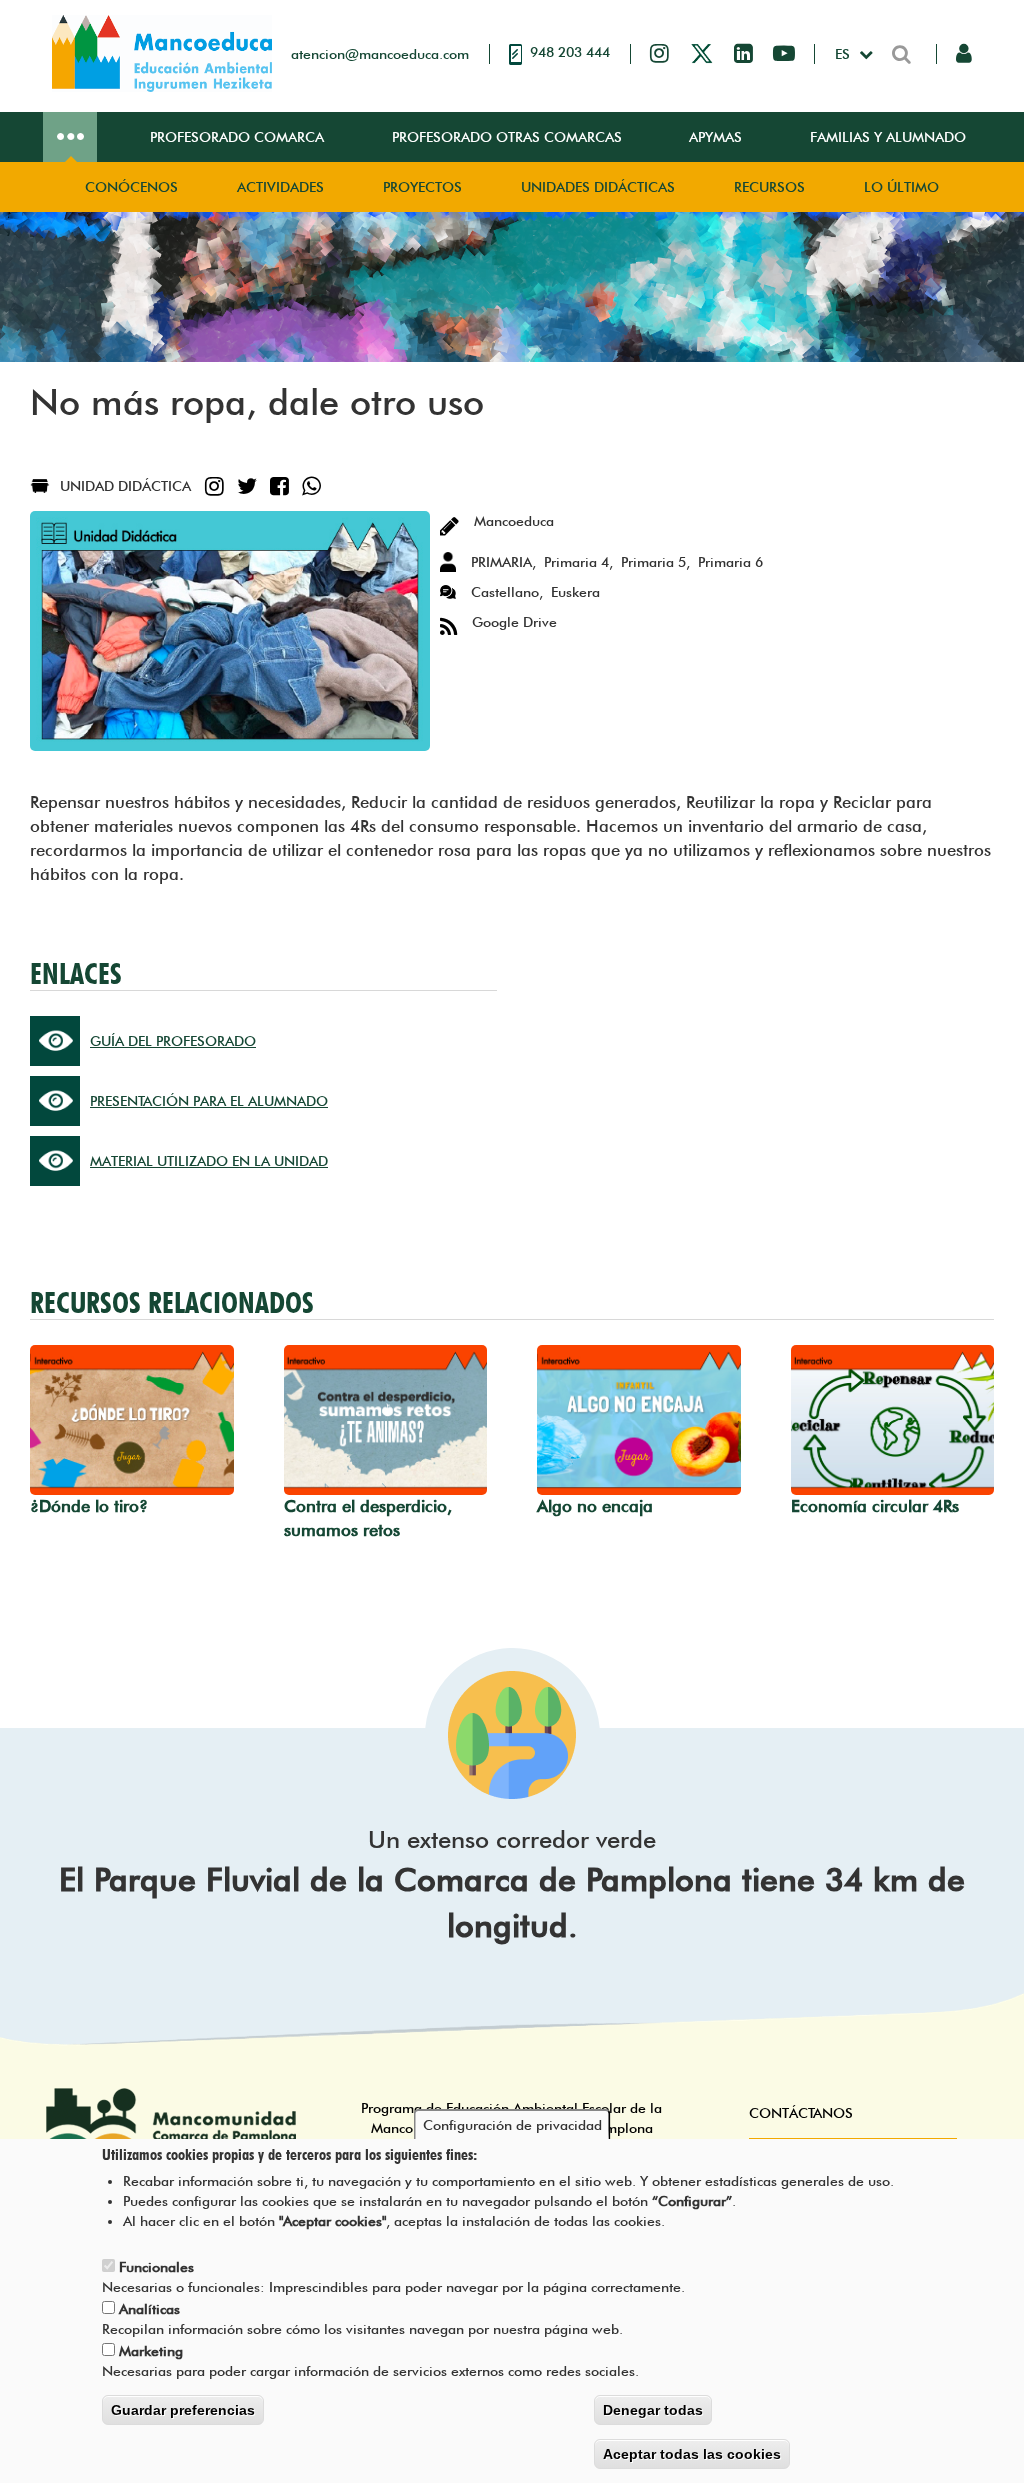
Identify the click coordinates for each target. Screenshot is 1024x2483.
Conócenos (131, 187)
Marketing (151, 2351)
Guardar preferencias (183, 2410)
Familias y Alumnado (888, 137)
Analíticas (149, 2309)
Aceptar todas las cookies (692, 2454)
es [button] (844, 54)
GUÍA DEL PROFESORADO (173, 1041)
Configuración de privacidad (512, 2125)
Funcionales (156, 2267)
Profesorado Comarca (237, 137)
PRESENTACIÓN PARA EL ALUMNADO (209, 1101)
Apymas (715, 137)
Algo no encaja (595, 1506)
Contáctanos (801, 2113)
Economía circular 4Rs (875, 1506)
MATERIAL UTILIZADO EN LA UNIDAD (209, 1161)
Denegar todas (653, 2410)
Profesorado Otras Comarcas (507, 137)
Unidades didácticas (598, 187)
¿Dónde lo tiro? (89, 1506)
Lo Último (901, 187)
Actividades (280, 187)
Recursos (769, 187)
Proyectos (422, 187)
